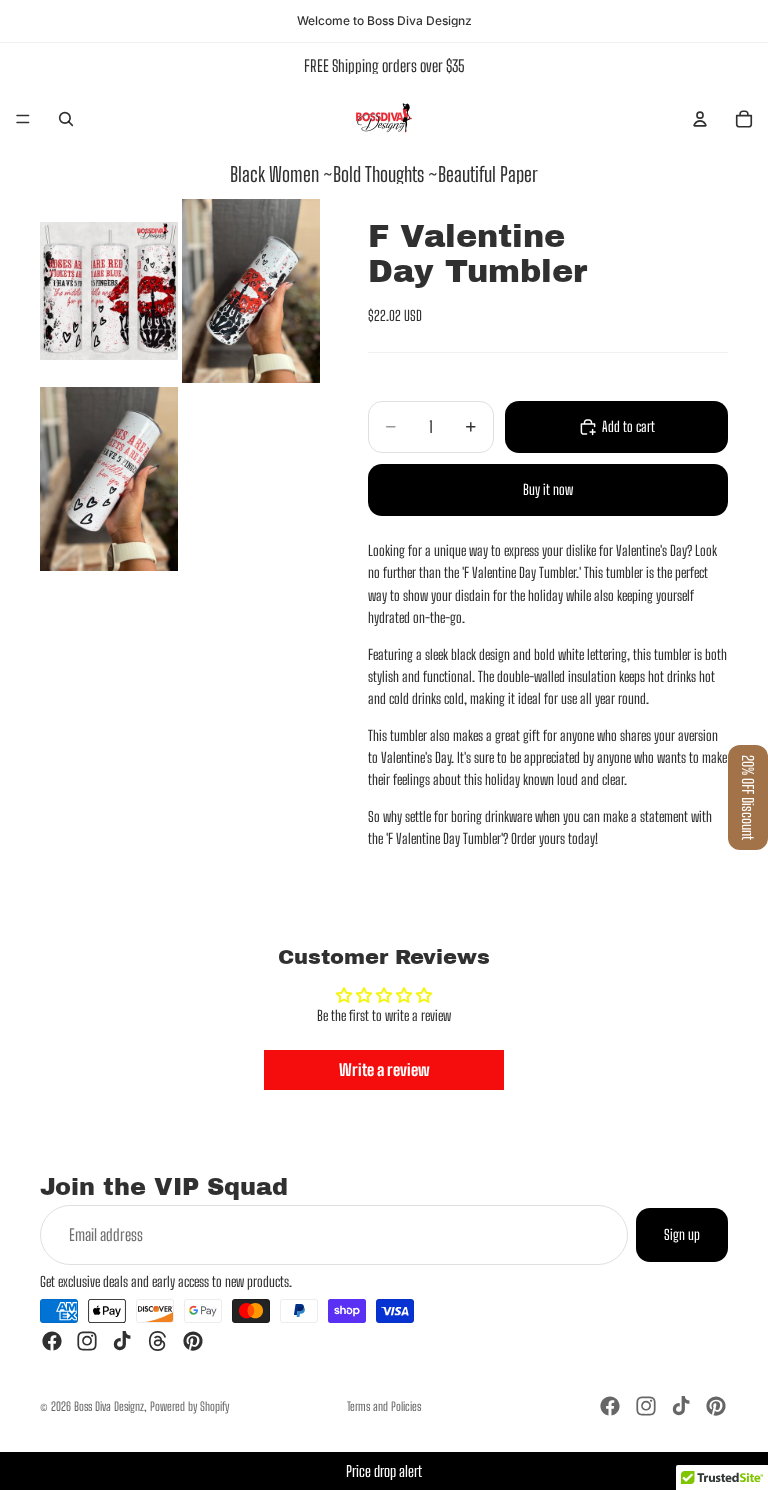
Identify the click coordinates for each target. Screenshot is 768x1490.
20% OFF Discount (748, 797)
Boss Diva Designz (109, 1406)
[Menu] (23, 119)
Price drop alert (384, 1471)
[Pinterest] (193, 1341)
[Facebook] (52, 1341)
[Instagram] (87, 1341)
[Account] (700, 119)
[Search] (66, 119)
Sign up (682, 1234)
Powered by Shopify (189, 1406)
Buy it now (548, 489)
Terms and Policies (384, 1406)
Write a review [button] (384, 1069)
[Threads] (158, 1341)
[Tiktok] (122, 1341)
